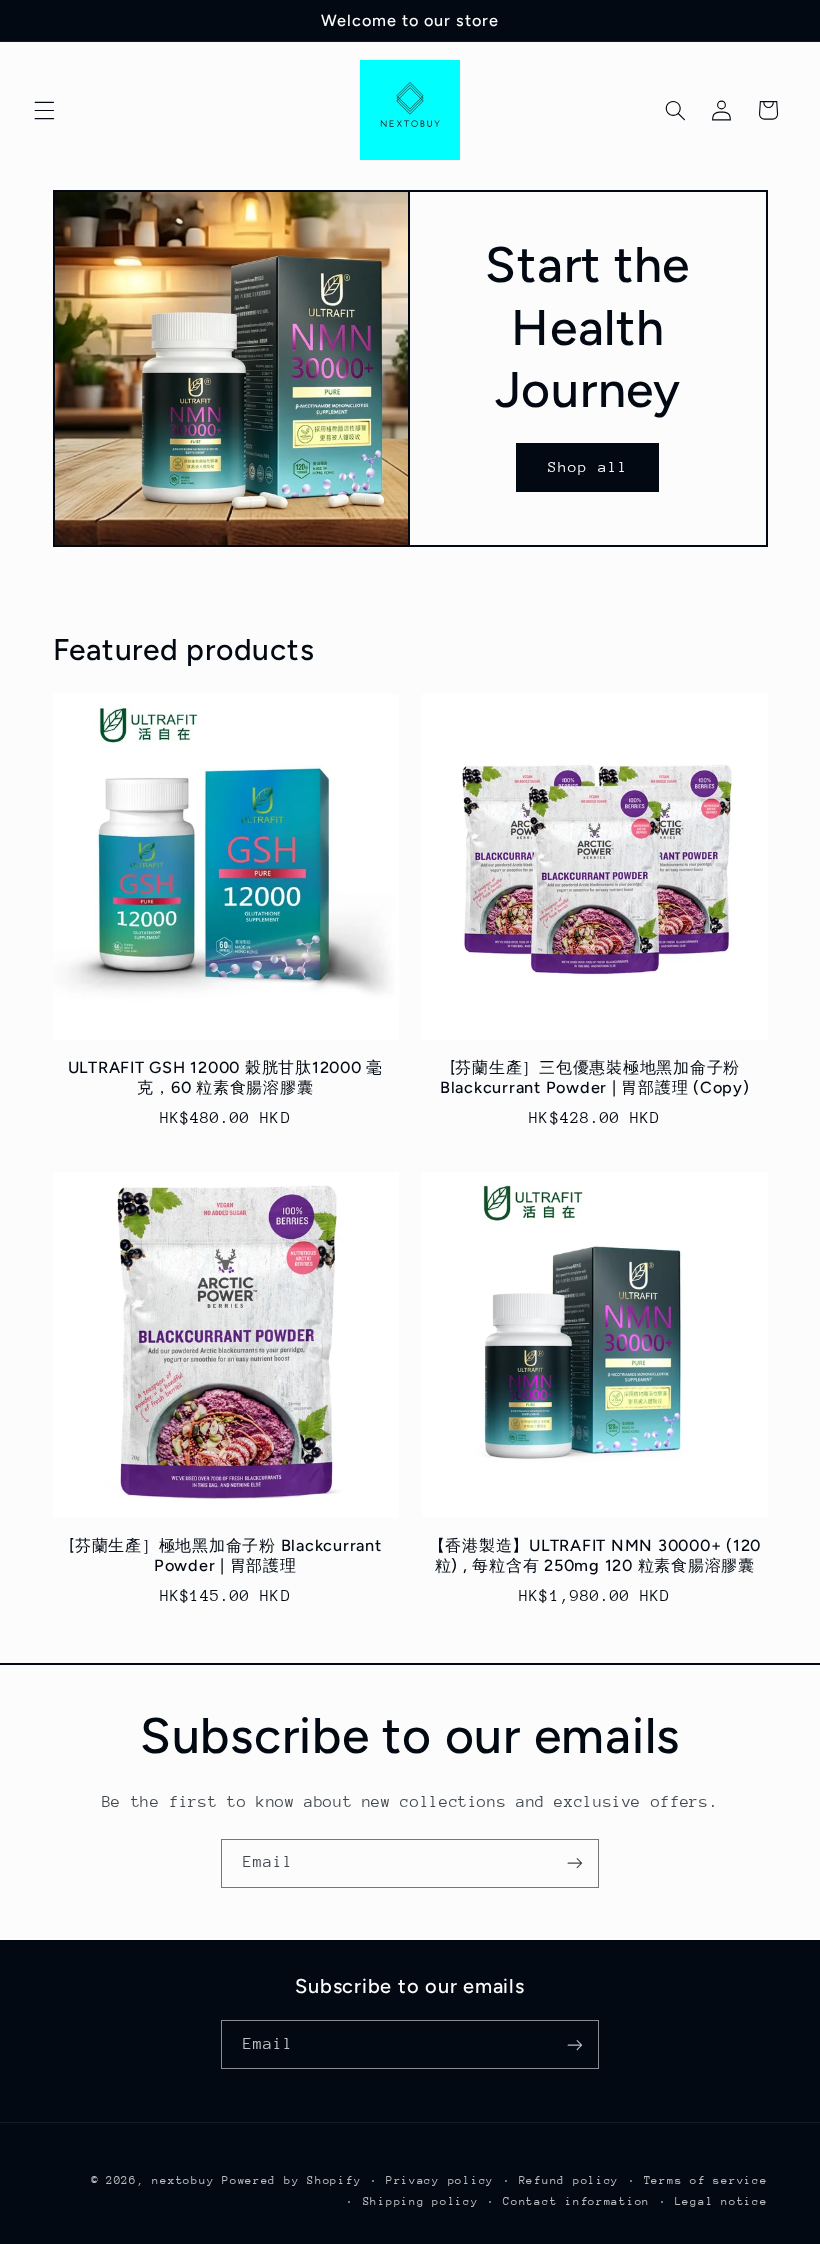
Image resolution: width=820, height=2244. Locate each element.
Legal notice (721, 2201)
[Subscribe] (575, 1863)
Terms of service (706, 2180)
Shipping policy (421, 2201)
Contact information (576, 2201)
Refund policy (569, 2180)
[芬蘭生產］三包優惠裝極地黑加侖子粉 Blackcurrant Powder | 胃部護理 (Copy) (595, 1077)
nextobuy (183, 2180)
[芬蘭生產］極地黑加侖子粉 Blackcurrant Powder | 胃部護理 (225, 1555)
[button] (44, 110)
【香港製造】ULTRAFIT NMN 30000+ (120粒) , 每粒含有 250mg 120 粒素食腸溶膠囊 (595, 1555)
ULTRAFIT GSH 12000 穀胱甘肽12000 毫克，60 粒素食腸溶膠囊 (226, 1077)
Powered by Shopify (291, 2180)
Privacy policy (440, 2180)
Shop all (588, 466)
